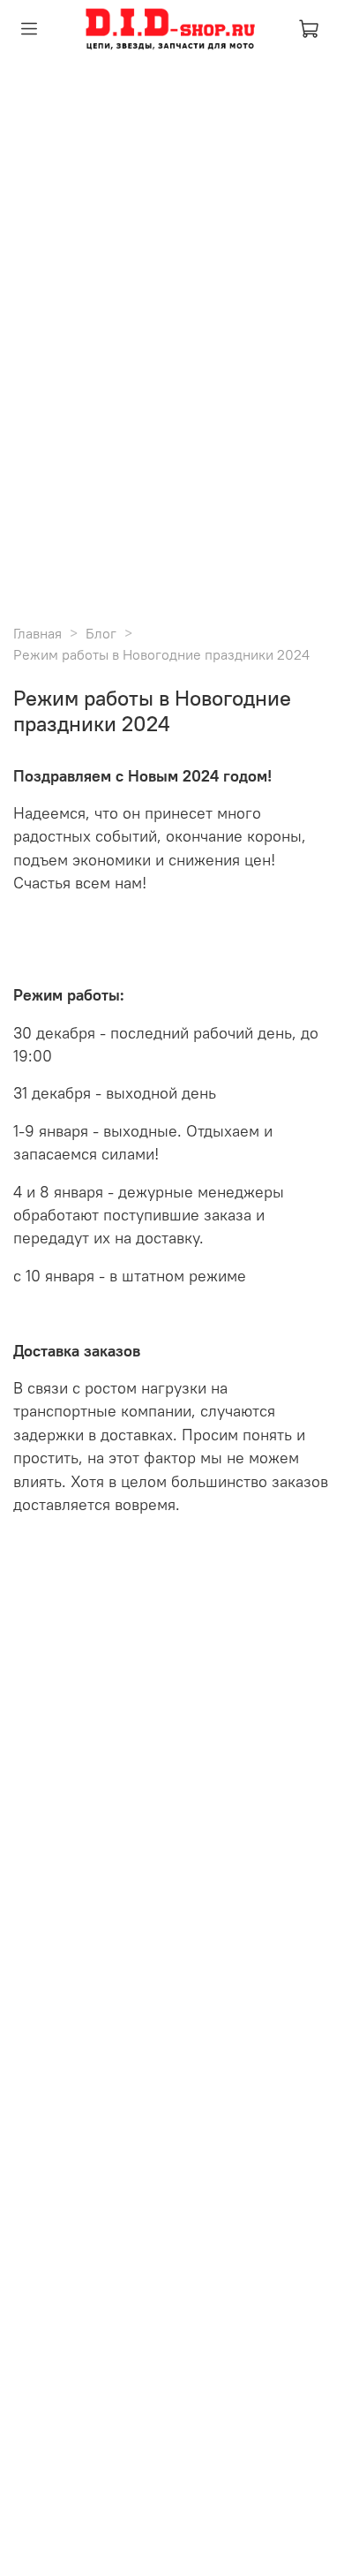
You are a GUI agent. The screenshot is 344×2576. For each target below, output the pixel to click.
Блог (101, 633)
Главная (37, 633)
